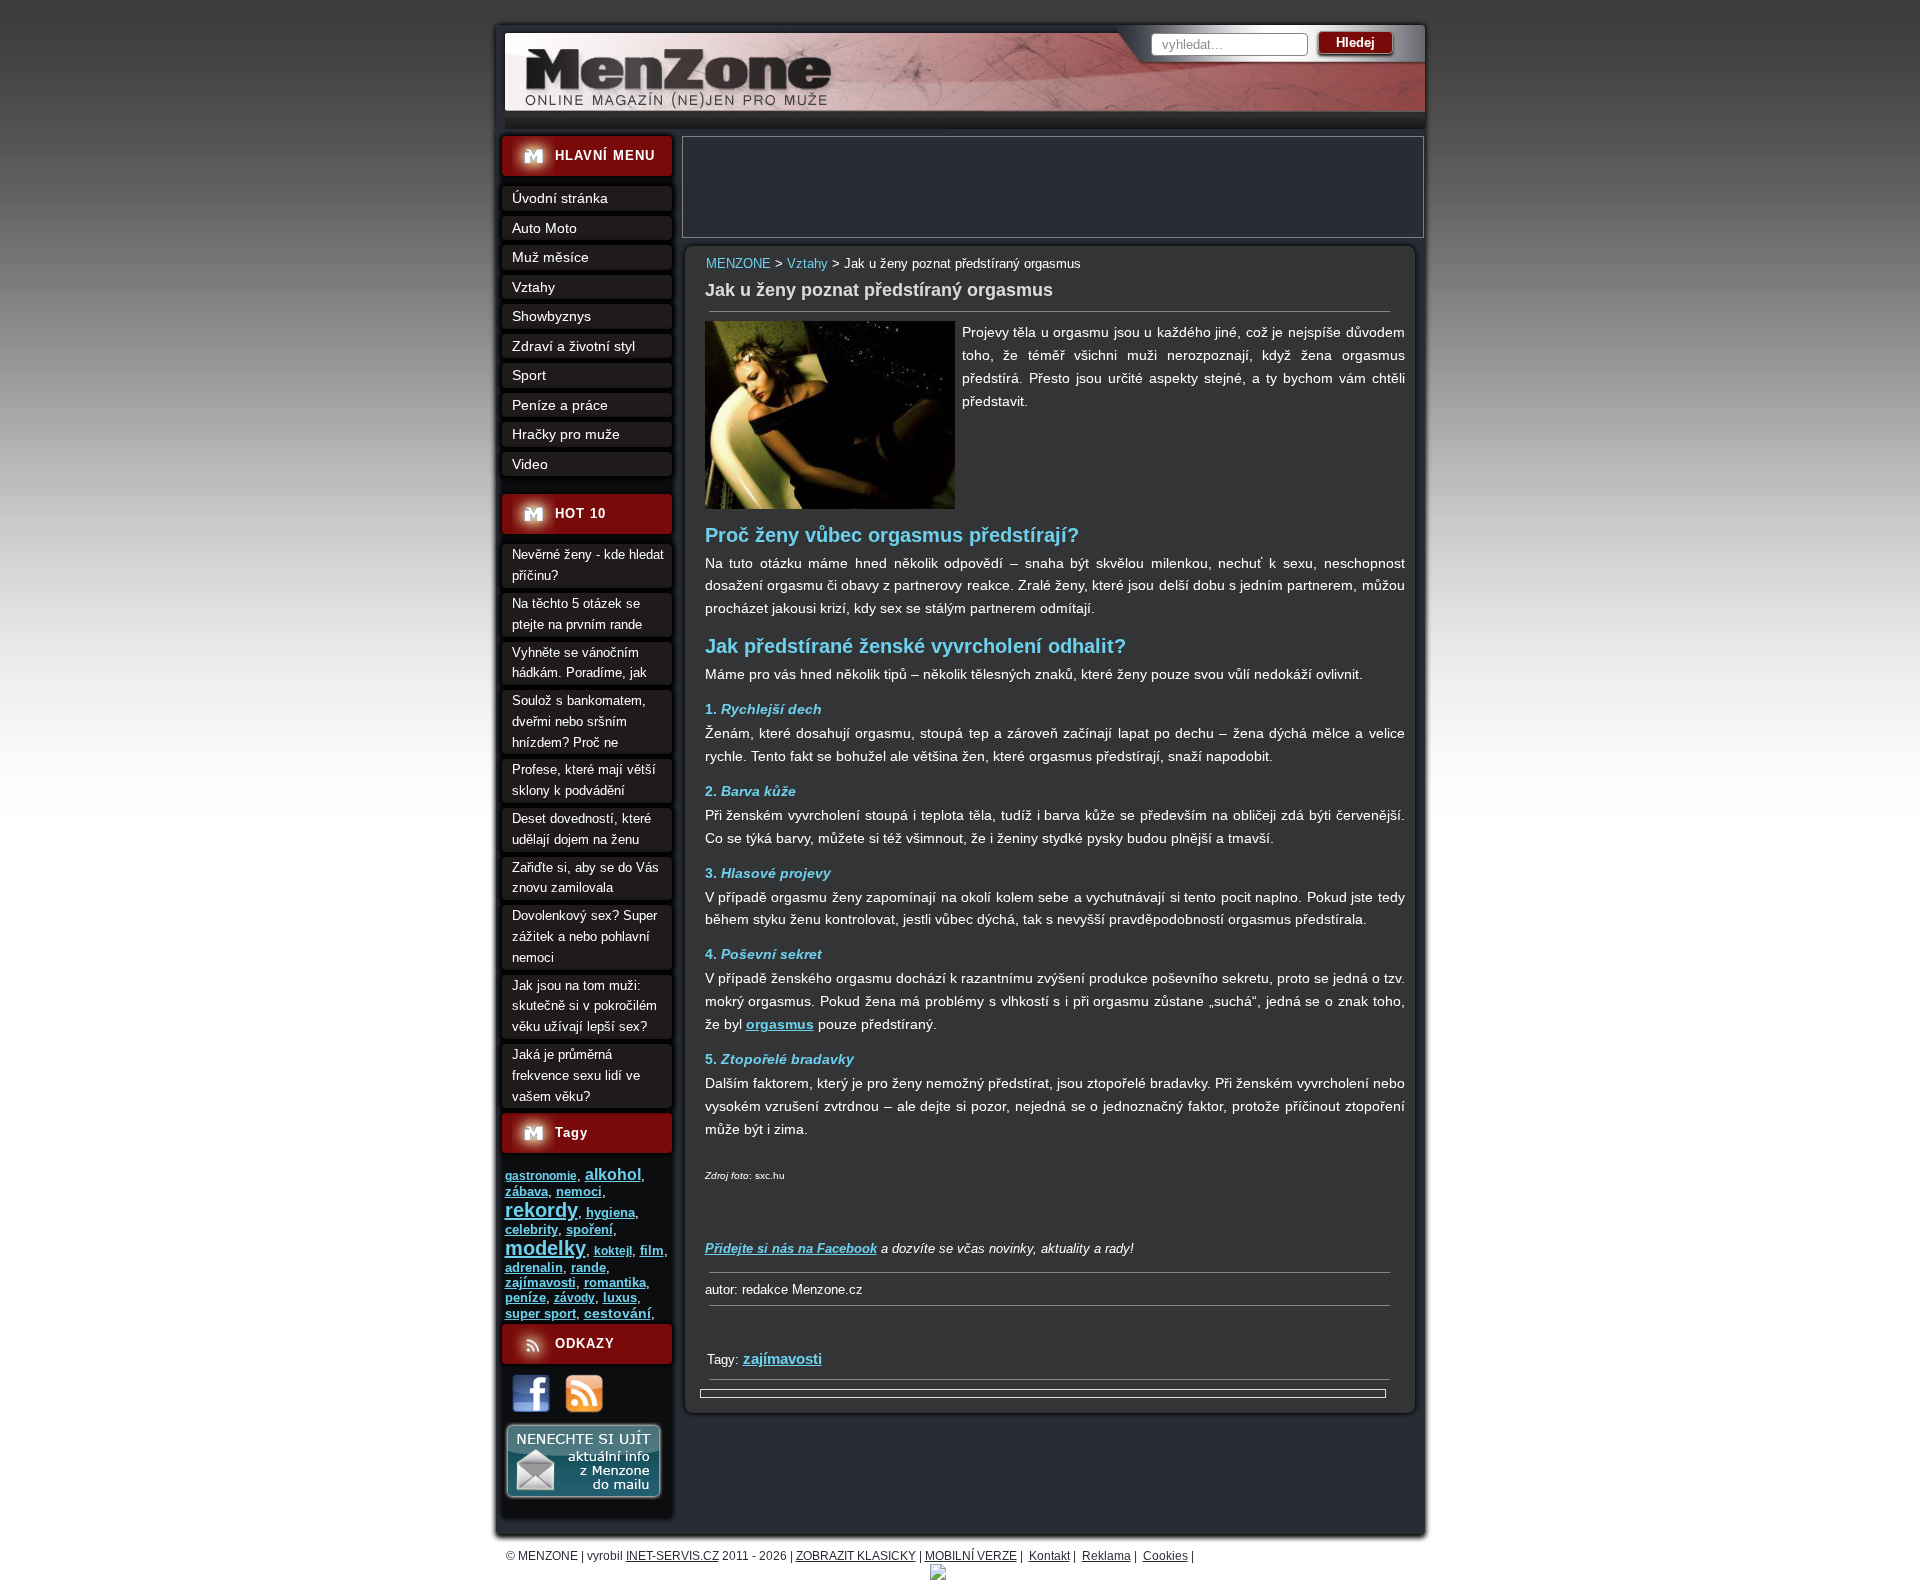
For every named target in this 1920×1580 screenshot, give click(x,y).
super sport (540, 1313)
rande (588, 1267)
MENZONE (738, 263)
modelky (545, 1248)
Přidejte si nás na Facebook (791, 1248)
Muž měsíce (550, 257)
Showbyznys (551, 316)
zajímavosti (782, 1358)
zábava (526, 1191)
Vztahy (807, 263)
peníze (525, 1297)
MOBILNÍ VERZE (971, 1556)
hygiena (610, 1212)
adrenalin (534, 1267)
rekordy (541, 1210)
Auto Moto (544, 228)
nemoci (579, 1191)
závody (574, 1298)
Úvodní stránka (560, 198)
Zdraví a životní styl (573, 346)
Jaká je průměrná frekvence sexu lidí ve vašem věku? (576, 1075)
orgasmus (780, 1024)
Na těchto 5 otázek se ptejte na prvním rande (577, 614)
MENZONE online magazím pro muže (671, 105)
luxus (620, 1297)
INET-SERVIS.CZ (672, 1556)
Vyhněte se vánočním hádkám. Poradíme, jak (579, 663)
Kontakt (1049, 1556)
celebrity (531, 1229)
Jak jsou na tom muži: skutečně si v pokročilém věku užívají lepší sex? (584, 1006)
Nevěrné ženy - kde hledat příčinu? (588, 565)
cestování (617, 1313)
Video (530, 464)
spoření (589, 1229)
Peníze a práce (560, 405)
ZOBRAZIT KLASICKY (856, 1556)
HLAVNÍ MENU (605, 155)
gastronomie (541, 1176)
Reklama (1106, 1556)
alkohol (613, 1174)
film (652, 1250)
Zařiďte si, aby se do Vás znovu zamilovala (585, 878)
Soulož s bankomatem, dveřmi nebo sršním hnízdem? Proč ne (579, 721)
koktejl (613, 1251)
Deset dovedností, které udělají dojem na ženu (581, 829)
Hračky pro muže (566, 434)
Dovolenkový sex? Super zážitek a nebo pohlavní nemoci (584, 936)
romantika (615, 1282)
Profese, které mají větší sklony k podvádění (584, 780)
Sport (529, 375)
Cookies (1165, 1556)
